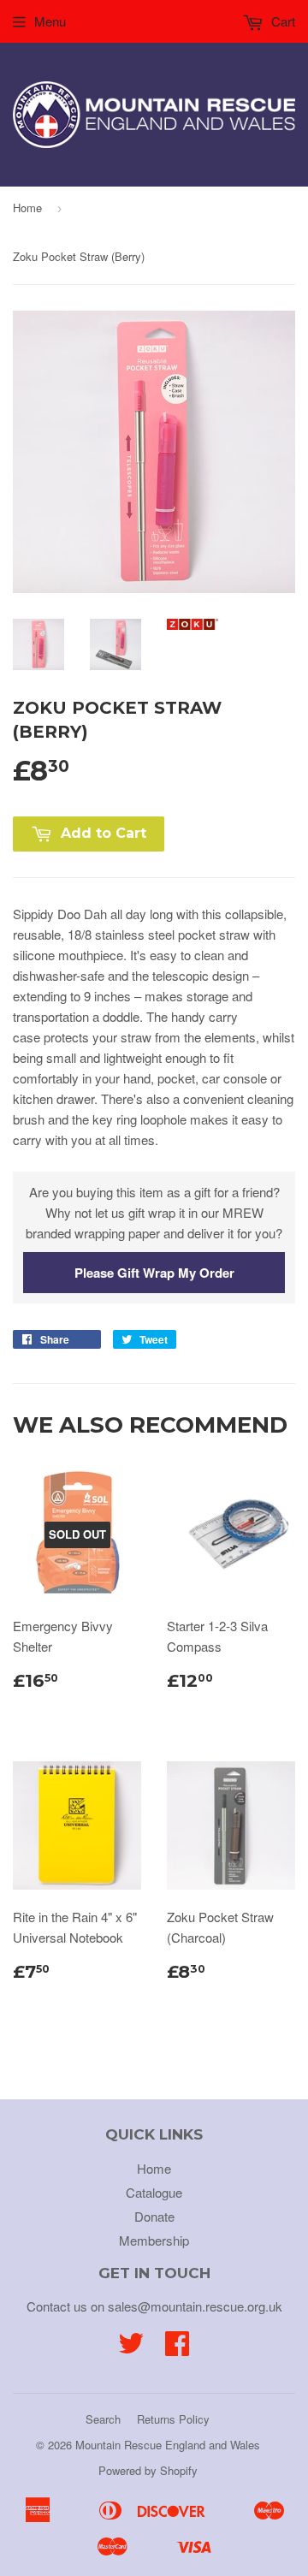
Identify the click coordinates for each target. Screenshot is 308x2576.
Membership (154, 2240)
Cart (281, 21)
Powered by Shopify (148, 2470)
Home (27, 208)
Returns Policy (173, 2419)
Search (103, 2419)
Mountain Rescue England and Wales (168, 2445)
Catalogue (154, 2192)
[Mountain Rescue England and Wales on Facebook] (177, 2348)
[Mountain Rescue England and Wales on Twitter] (131, 2348)
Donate (154, 2216)
